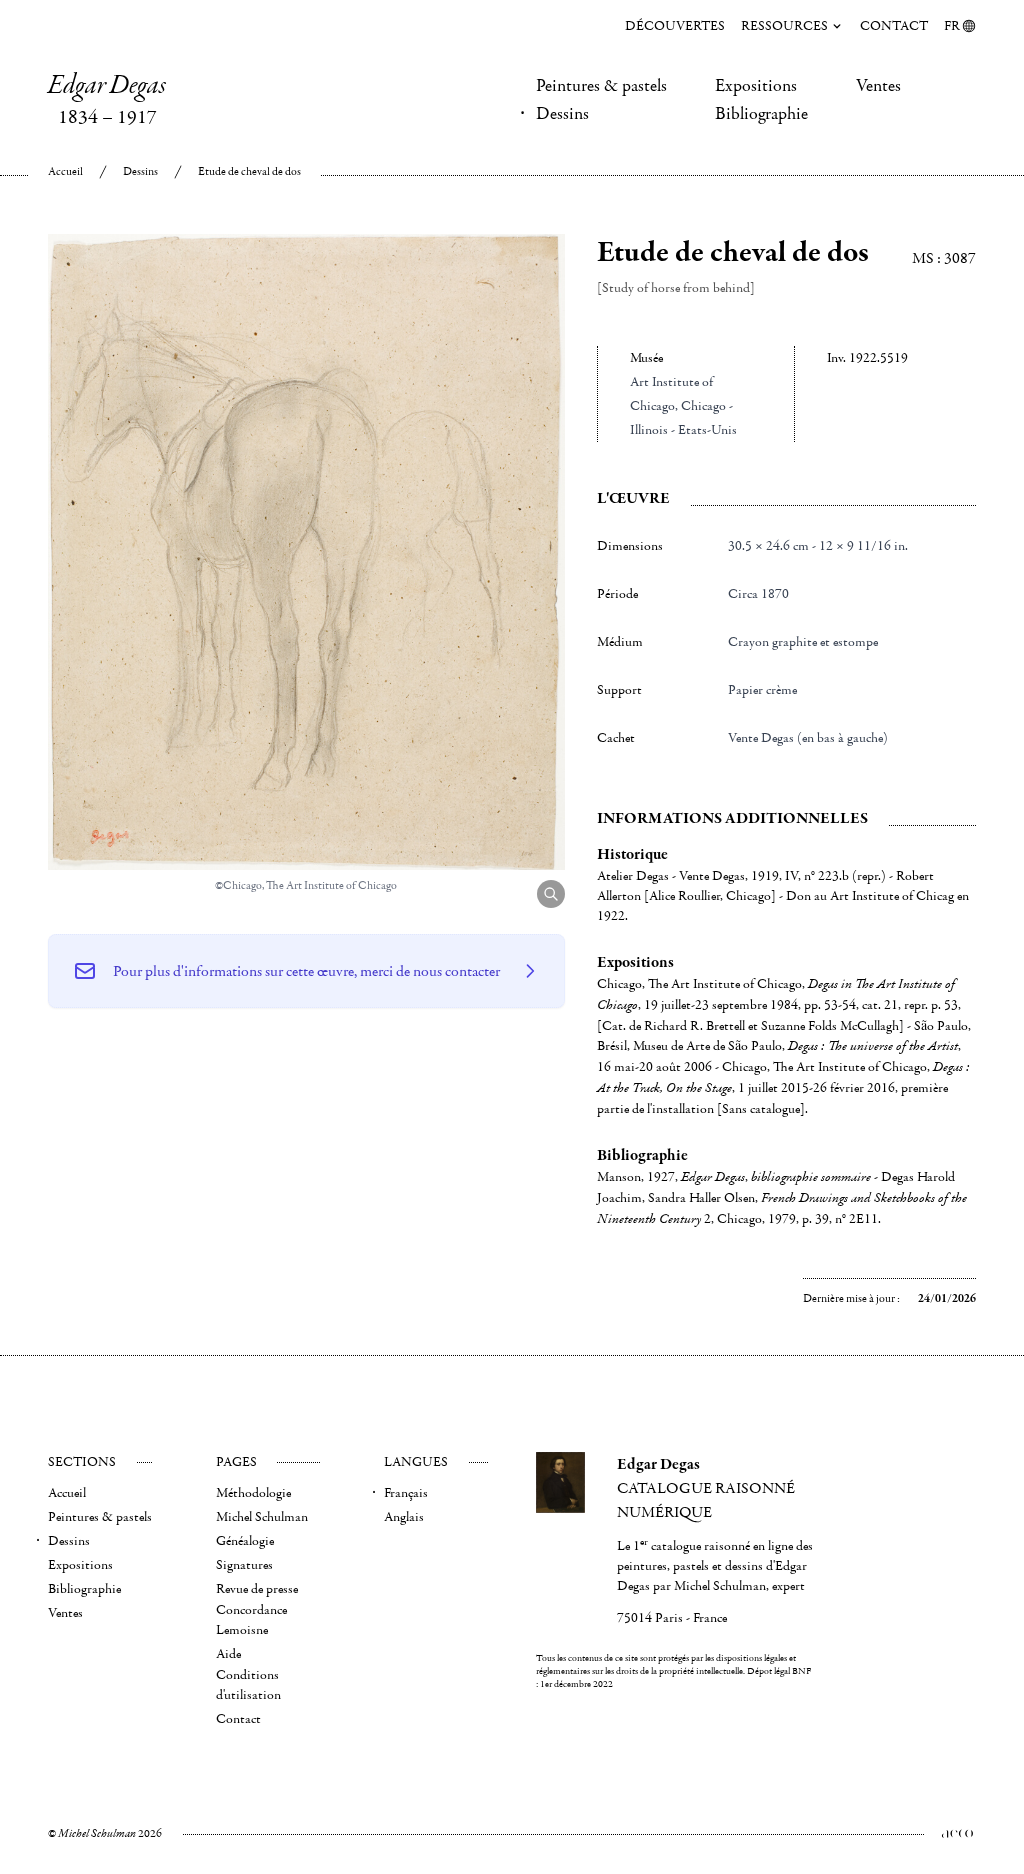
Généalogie (245, 1541)
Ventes (878, 86)
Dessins (562, 114)
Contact (894, 26)
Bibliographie (761, 114)
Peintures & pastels (601, 86)
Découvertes (675, 26)
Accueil (65, 171)
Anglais (404, 1517)
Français (406, 1493)
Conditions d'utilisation (248, 1685)
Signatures (244, 1565)
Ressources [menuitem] (784, 26)
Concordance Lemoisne (251, 1620)
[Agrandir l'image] (551, 894)
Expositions (756, 86)
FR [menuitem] (952, 26)
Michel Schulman (262, 1517)
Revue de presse (257, 1589)
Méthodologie (253, 1493)
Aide (228, 1654)
